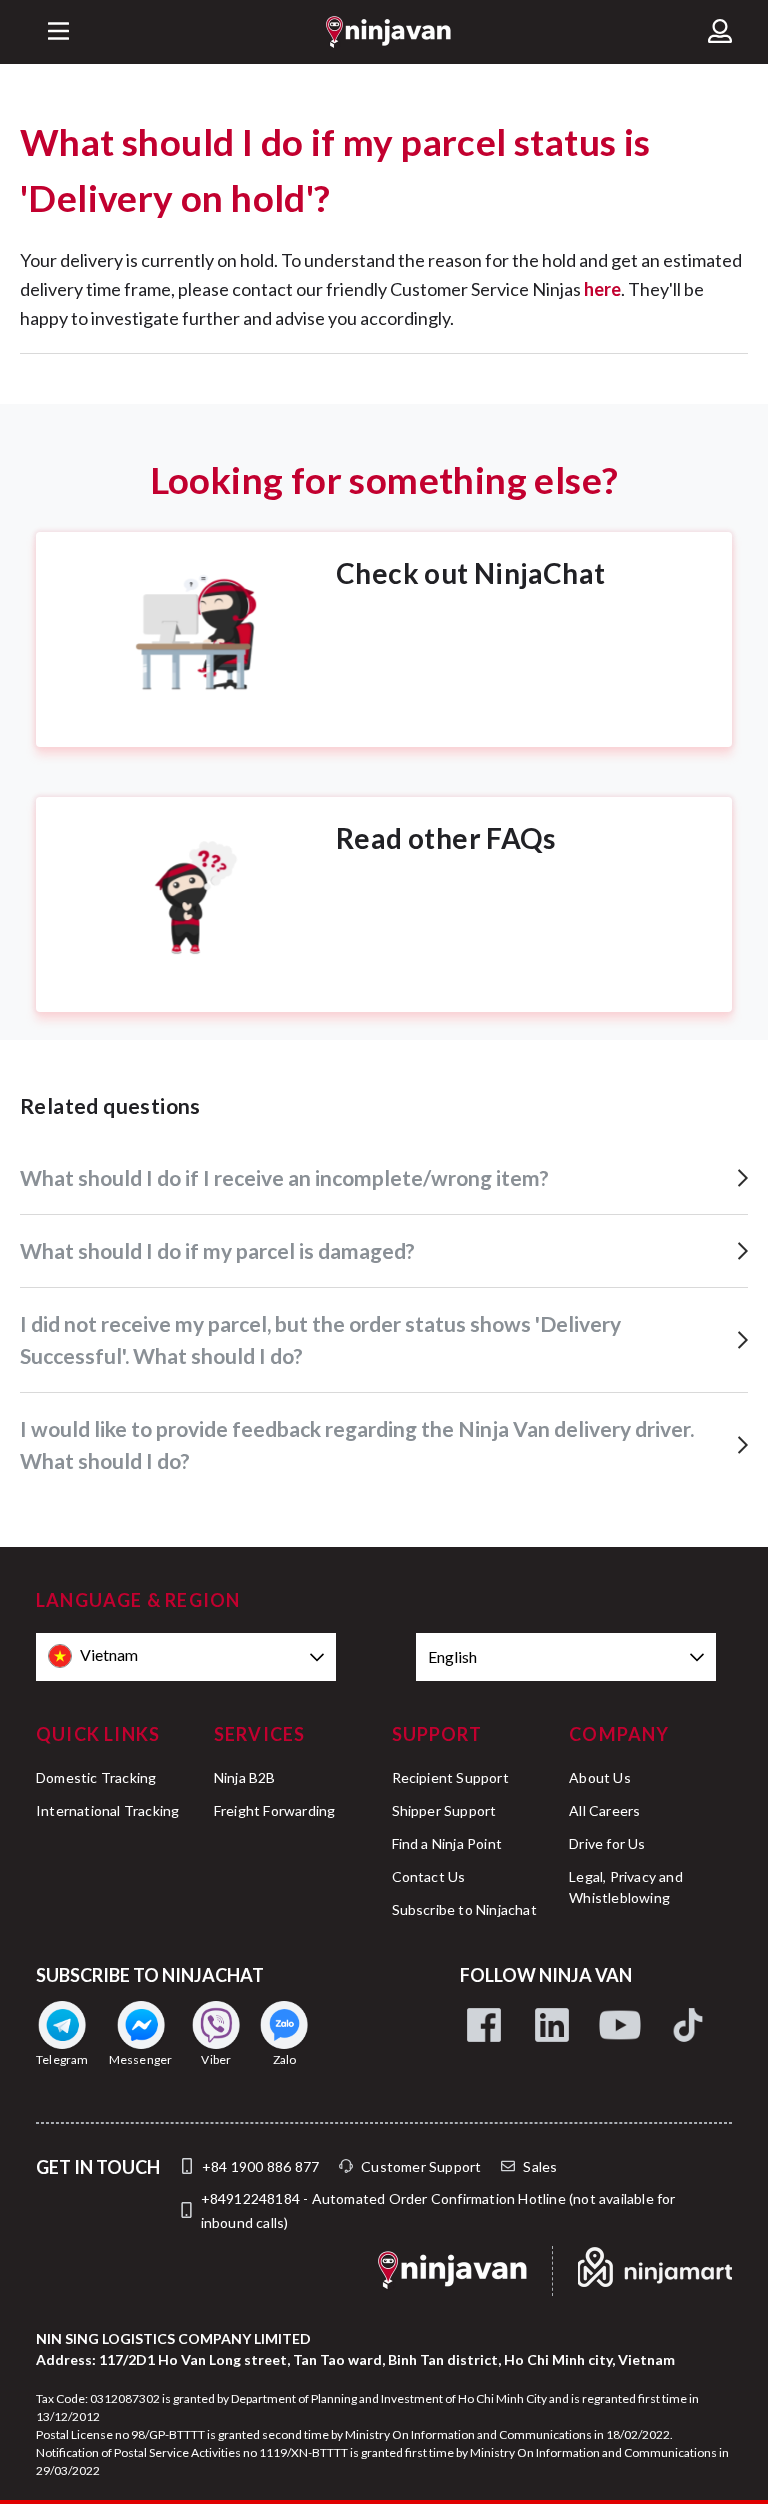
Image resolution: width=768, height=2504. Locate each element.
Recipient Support (450, 1777)
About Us (600, 1777)
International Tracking (107, 1810)
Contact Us (429, 1876)
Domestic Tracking (96, 1777)
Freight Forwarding (275, 1810)
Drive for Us (607, 1843)
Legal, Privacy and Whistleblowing (626, 1887)
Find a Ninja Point (447, 1843)
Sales (540, 2166)
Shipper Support (444, 1810)
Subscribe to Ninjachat (464, 1909)
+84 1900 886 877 (260, 2166)
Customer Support (421, 2166)
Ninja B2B (245, 1777)
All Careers (604, 1810)
